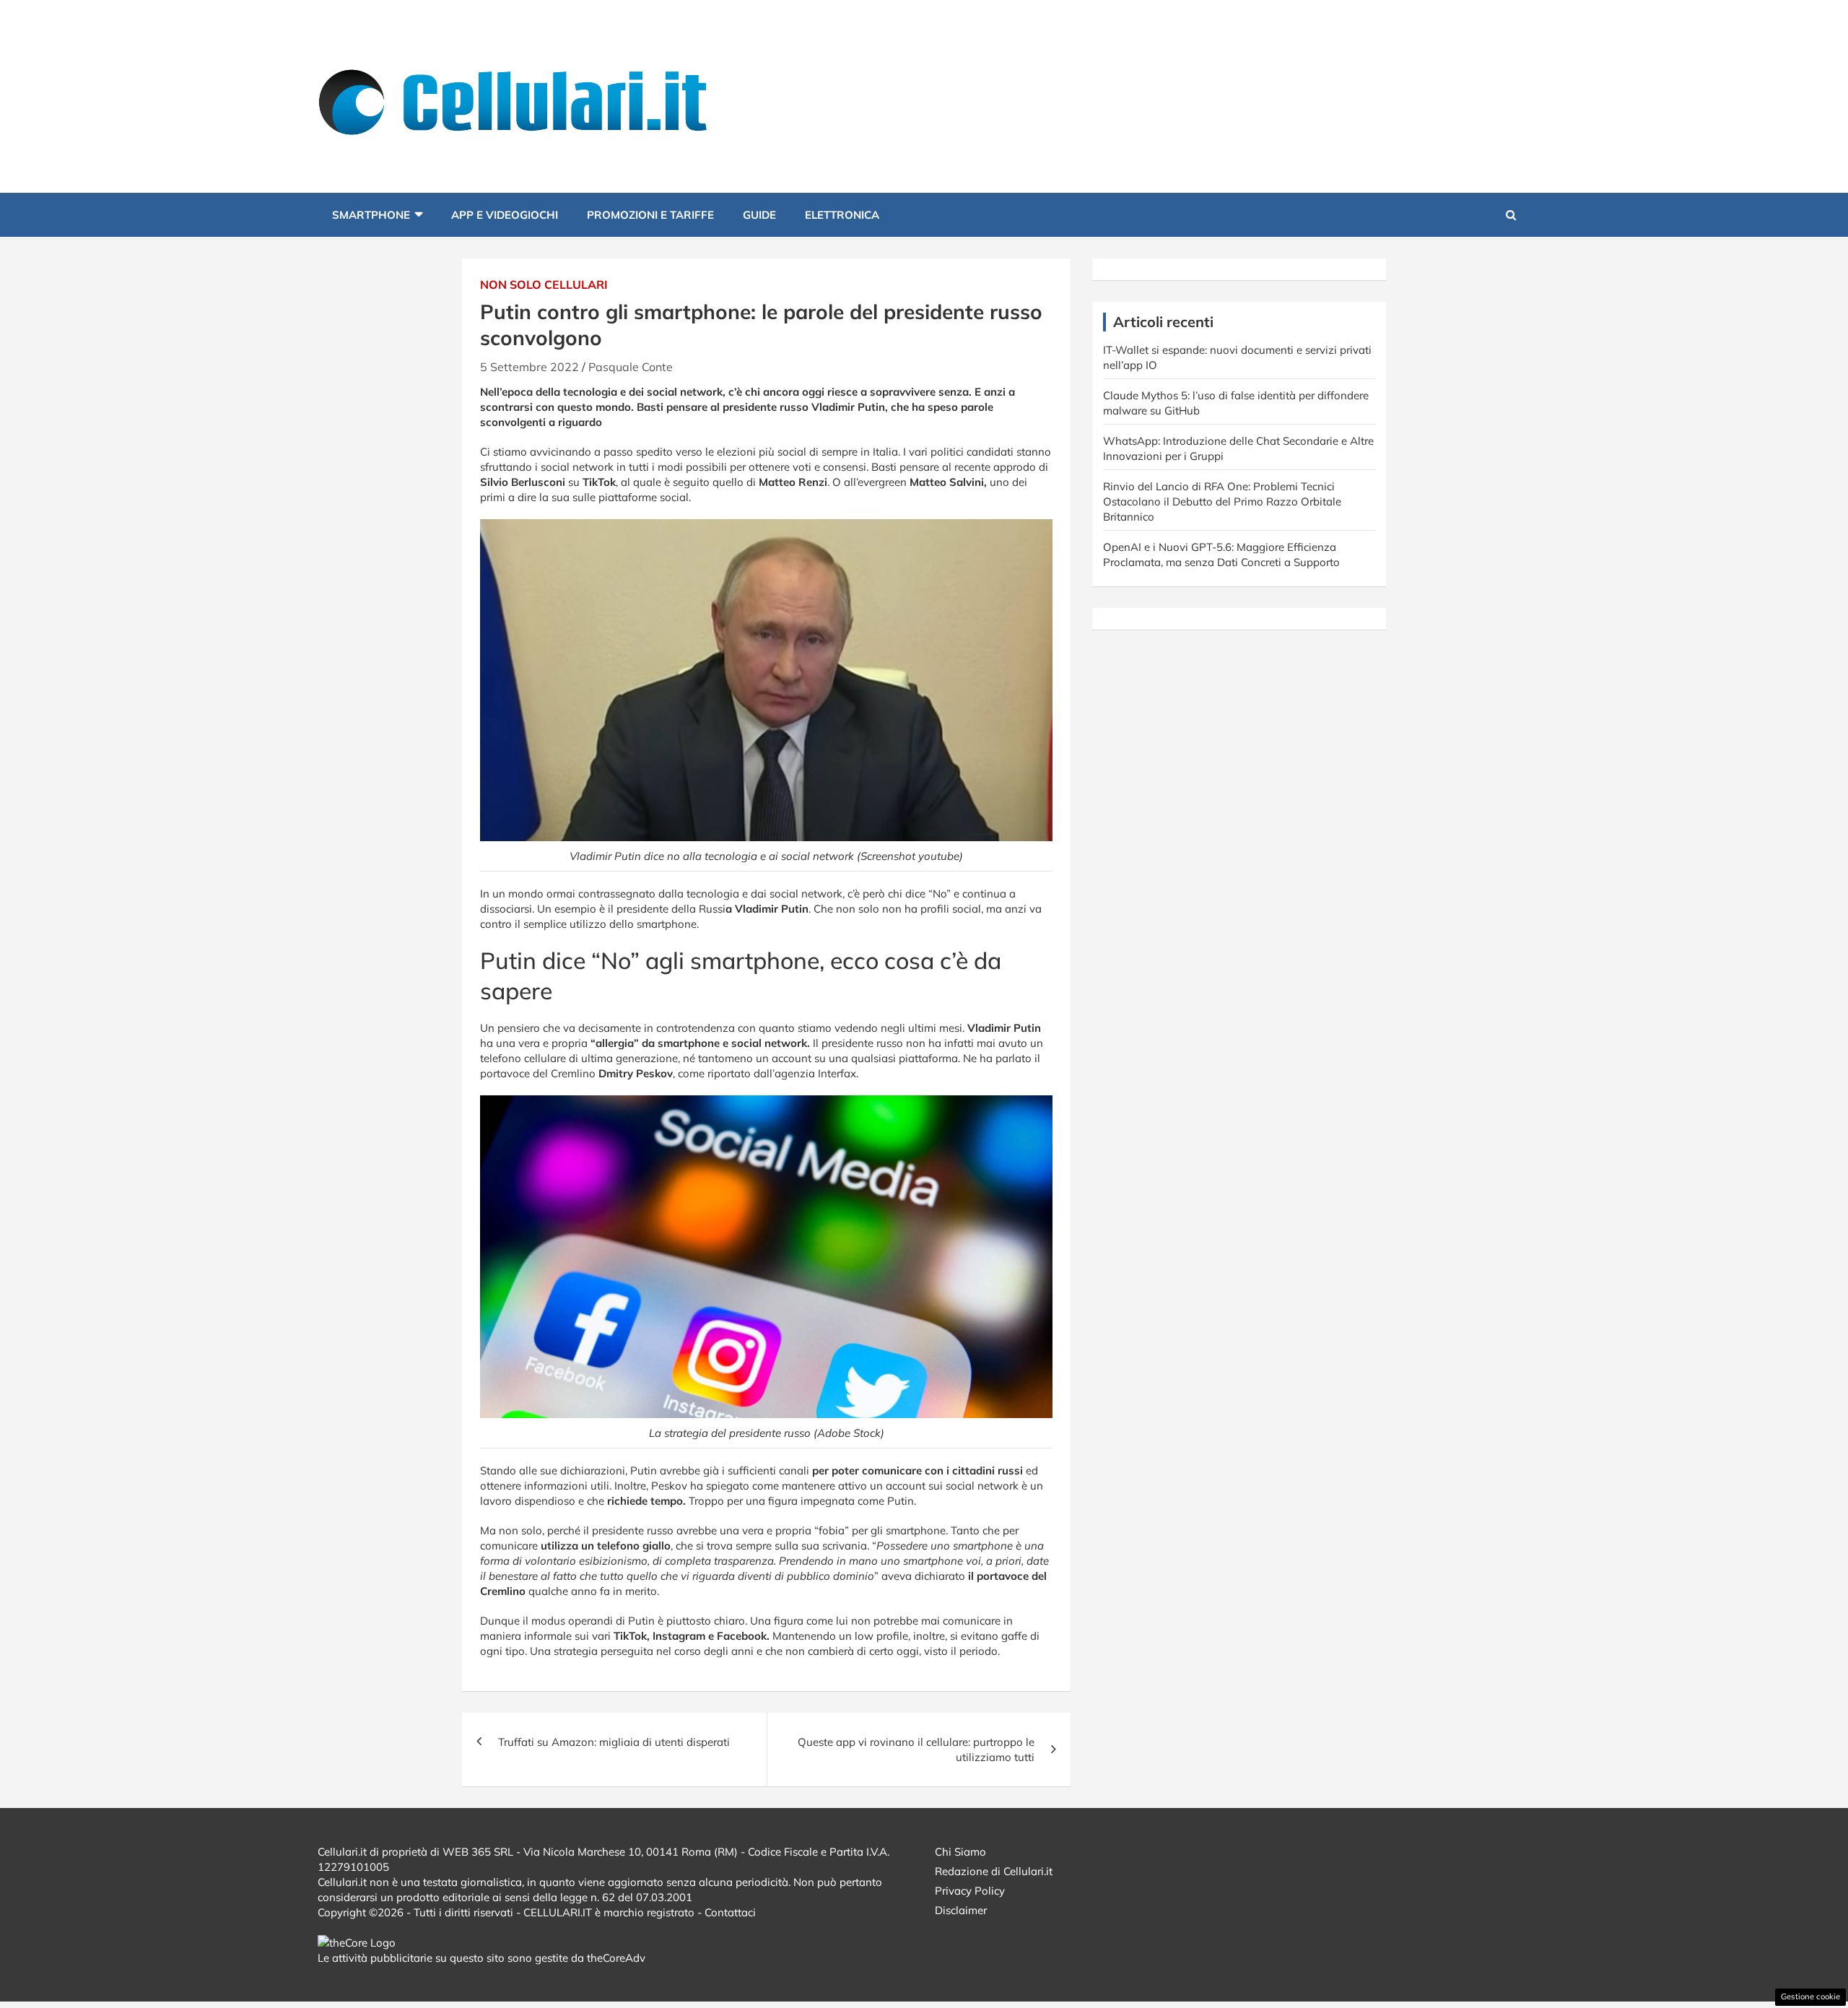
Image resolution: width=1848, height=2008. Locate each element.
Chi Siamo (960, 1852)
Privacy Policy (970, 1891)
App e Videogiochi (505, 215)
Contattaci (730, 1912)
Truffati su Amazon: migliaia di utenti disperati (614, 1742)
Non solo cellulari (544, 284)
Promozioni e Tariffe (650, 215)
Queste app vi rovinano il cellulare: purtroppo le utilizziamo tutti (916, 1750)
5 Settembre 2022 (529, 367)
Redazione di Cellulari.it (994, 1871)
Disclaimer (961, 1910)
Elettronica (842, 215)
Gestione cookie (1810, 1996)
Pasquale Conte (631, 367)
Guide (759, 215)
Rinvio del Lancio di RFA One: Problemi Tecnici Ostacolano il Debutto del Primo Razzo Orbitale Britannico (1222, 501)
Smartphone (371, 215)
